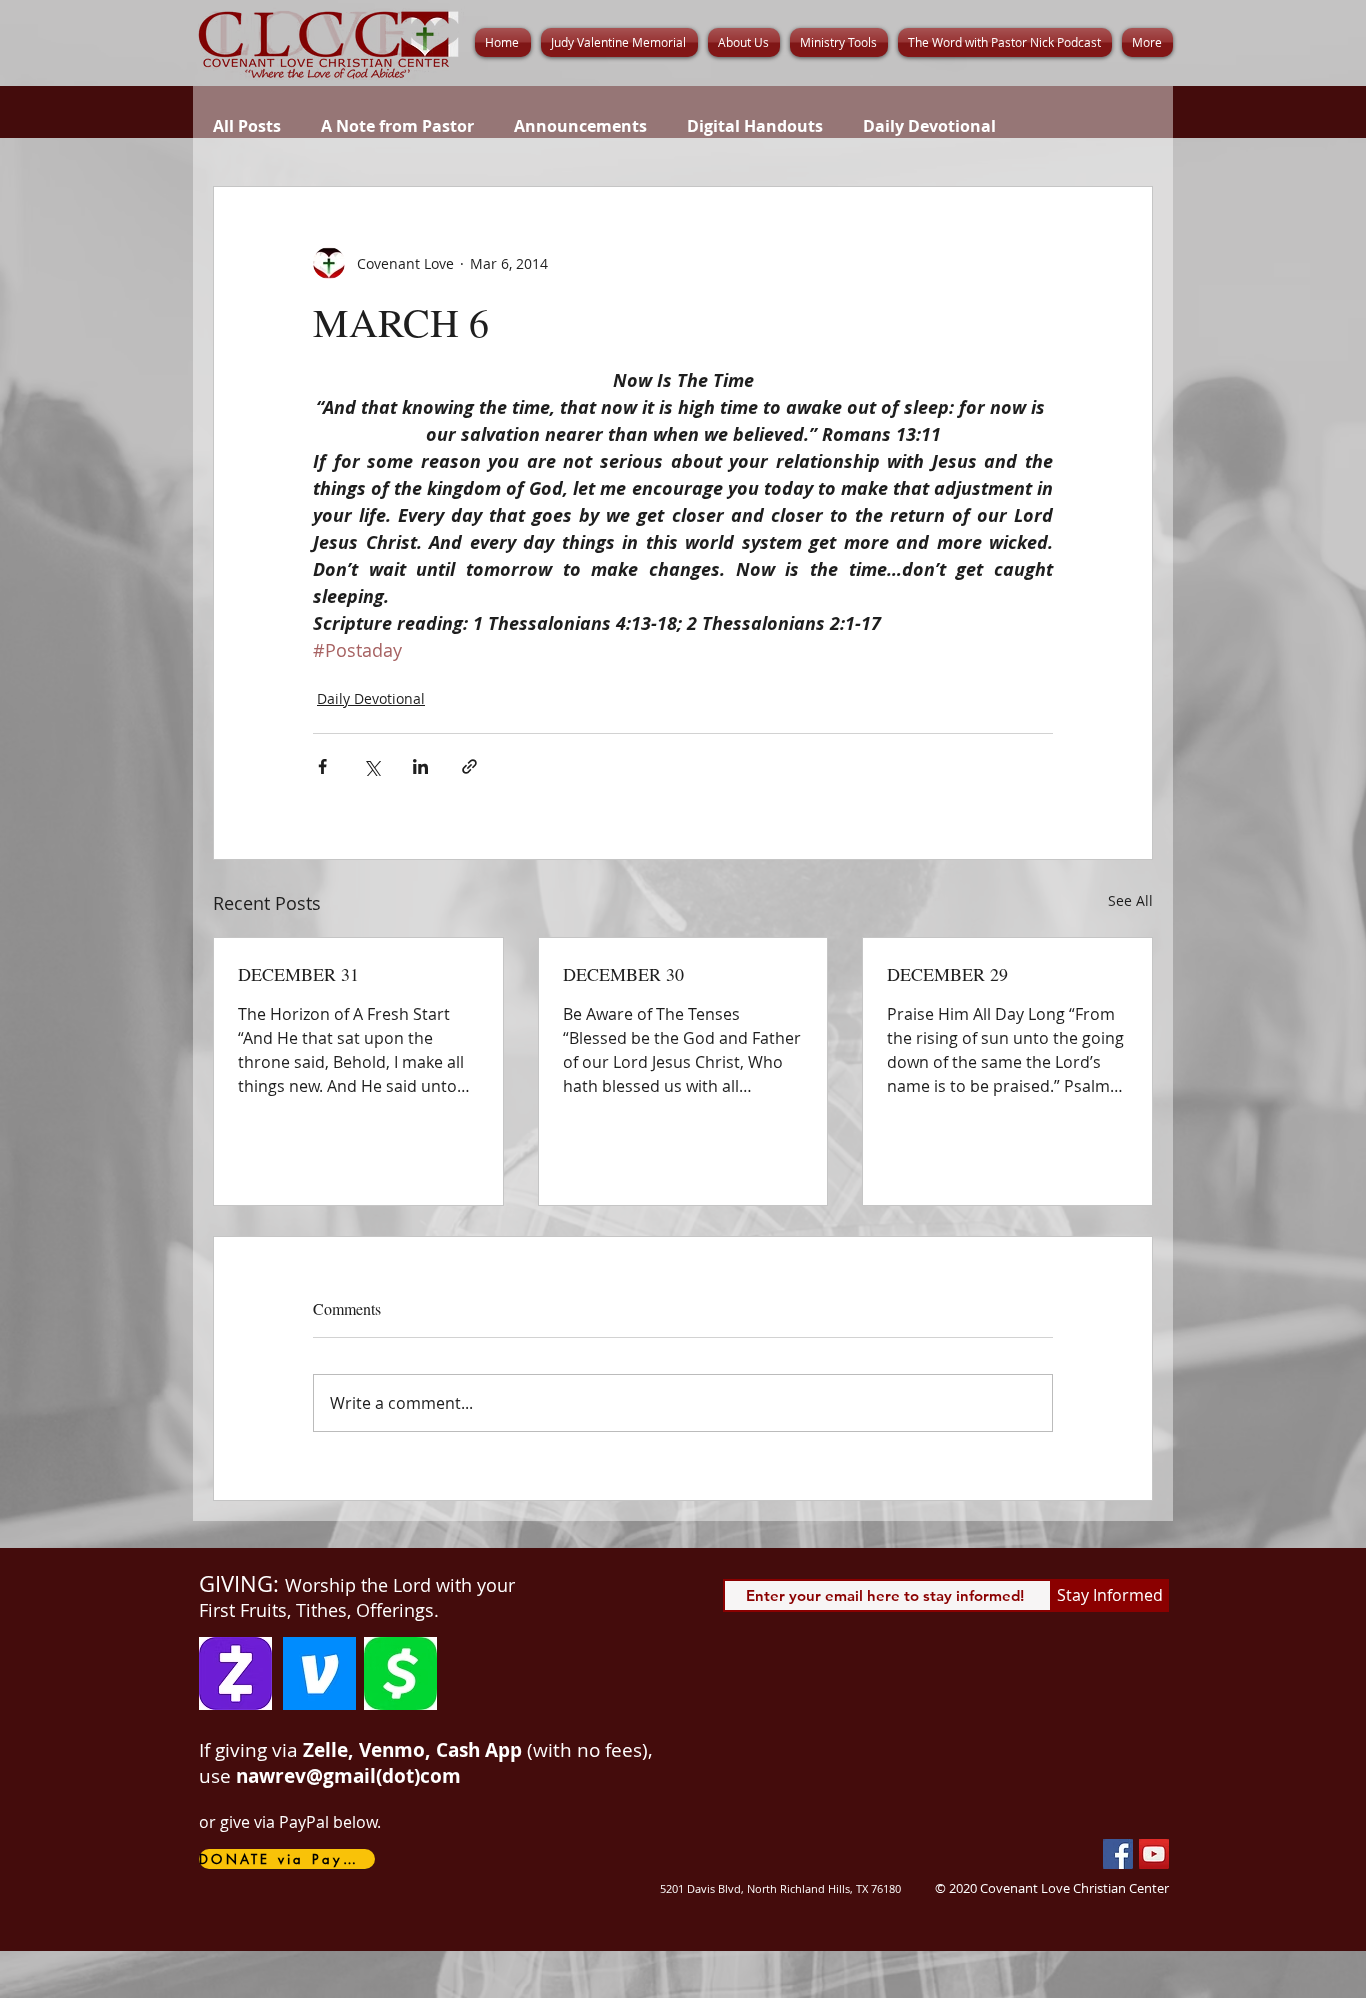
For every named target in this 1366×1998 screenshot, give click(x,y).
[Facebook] (1118, 1854)
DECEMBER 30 (623, 974)
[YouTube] (1154, 1854)
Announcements (580, 126)
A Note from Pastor (397, 126)
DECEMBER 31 (298, 974)
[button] (744, 42)
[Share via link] (469, 766)
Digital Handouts (755, 126)
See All (1130, 900)
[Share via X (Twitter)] (371, 766)
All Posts (247, 126)
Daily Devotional (929, 126)
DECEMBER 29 (947, 974)
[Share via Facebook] (322, 766)
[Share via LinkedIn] (420, 766)
